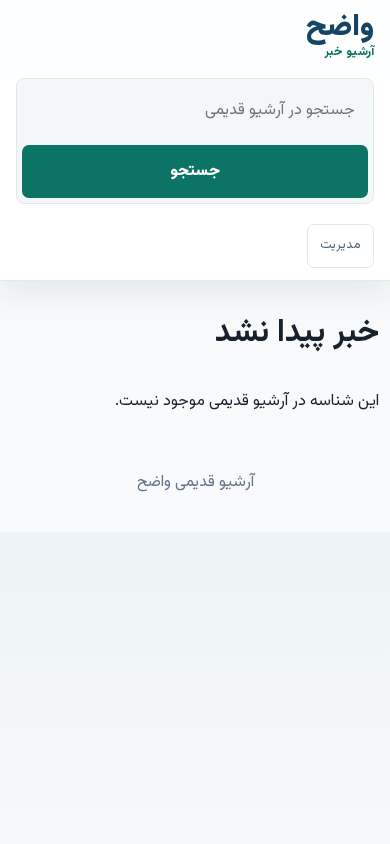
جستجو (195, 171)
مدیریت (340, 245)
